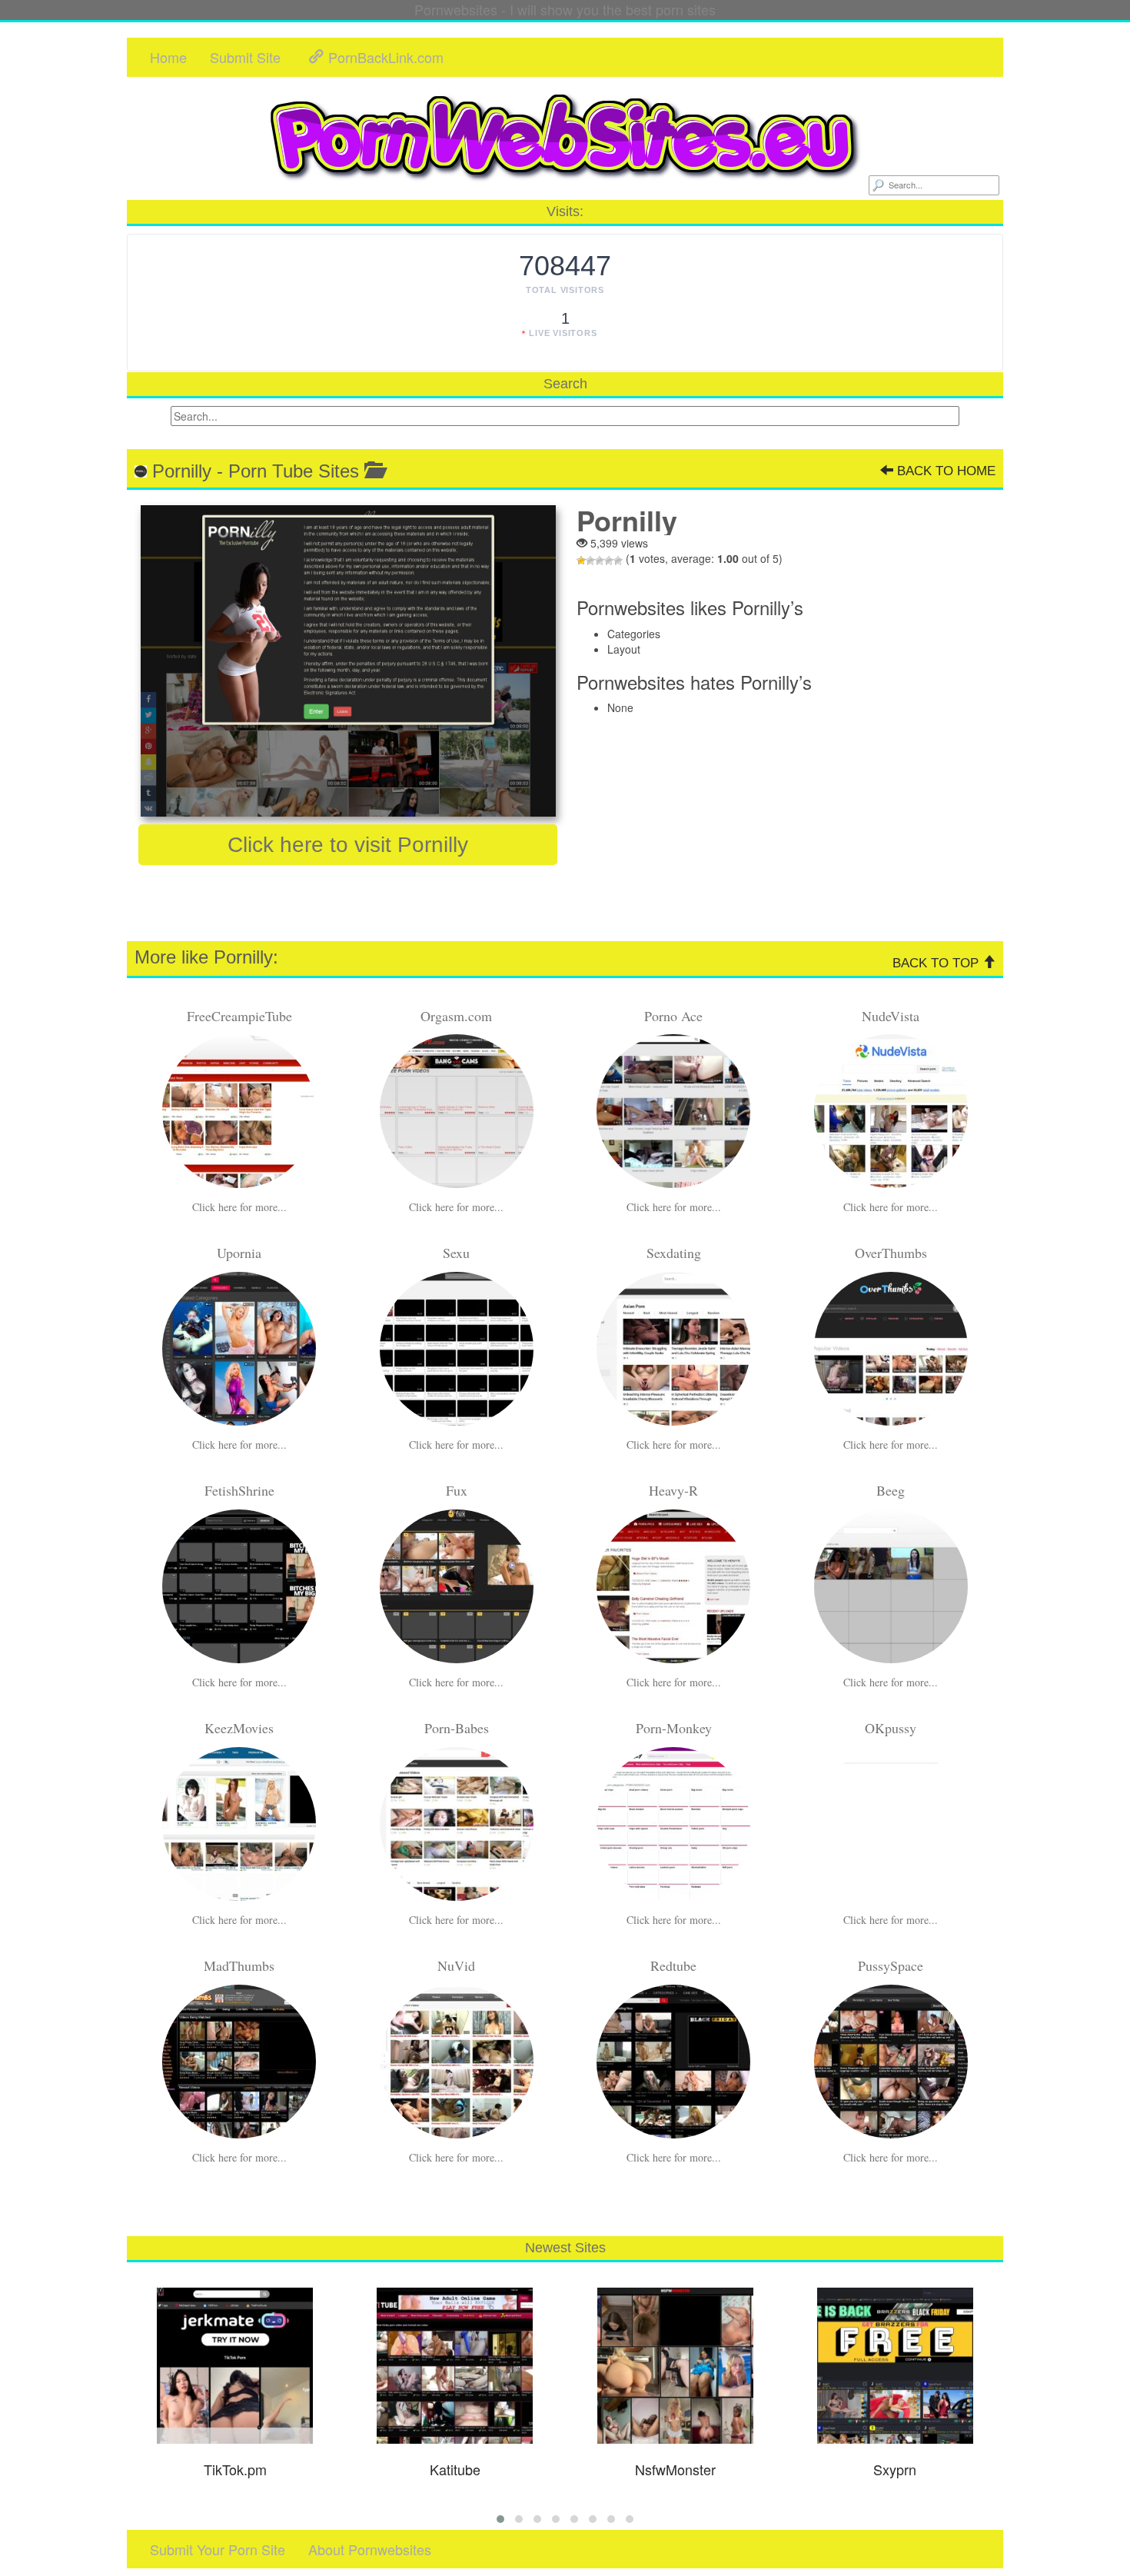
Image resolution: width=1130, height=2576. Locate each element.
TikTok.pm (235, 2469)
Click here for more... (239, 1207)
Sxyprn (895, 2469)
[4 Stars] (609, 561)
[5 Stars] (618, 561)
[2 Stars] (590, 561)
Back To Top (937, 963)
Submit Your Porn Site (218, 2549)
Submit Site (245, 57)
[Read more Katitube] (455, 2366)
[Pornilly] (348, 661)
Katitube (455, 2469)
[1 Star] (581, 561)
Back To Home (944, 471)
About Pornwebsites (370, 2549)
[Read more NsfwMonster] (675, 2366)
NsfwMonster (675, 2469)
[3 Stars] (600, 561)
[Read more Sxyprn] (896, 2366)
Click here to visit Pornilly (348, 845)
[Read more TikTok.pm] (235, 2366)
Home (168, 57)
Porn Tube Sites (294, 471)
